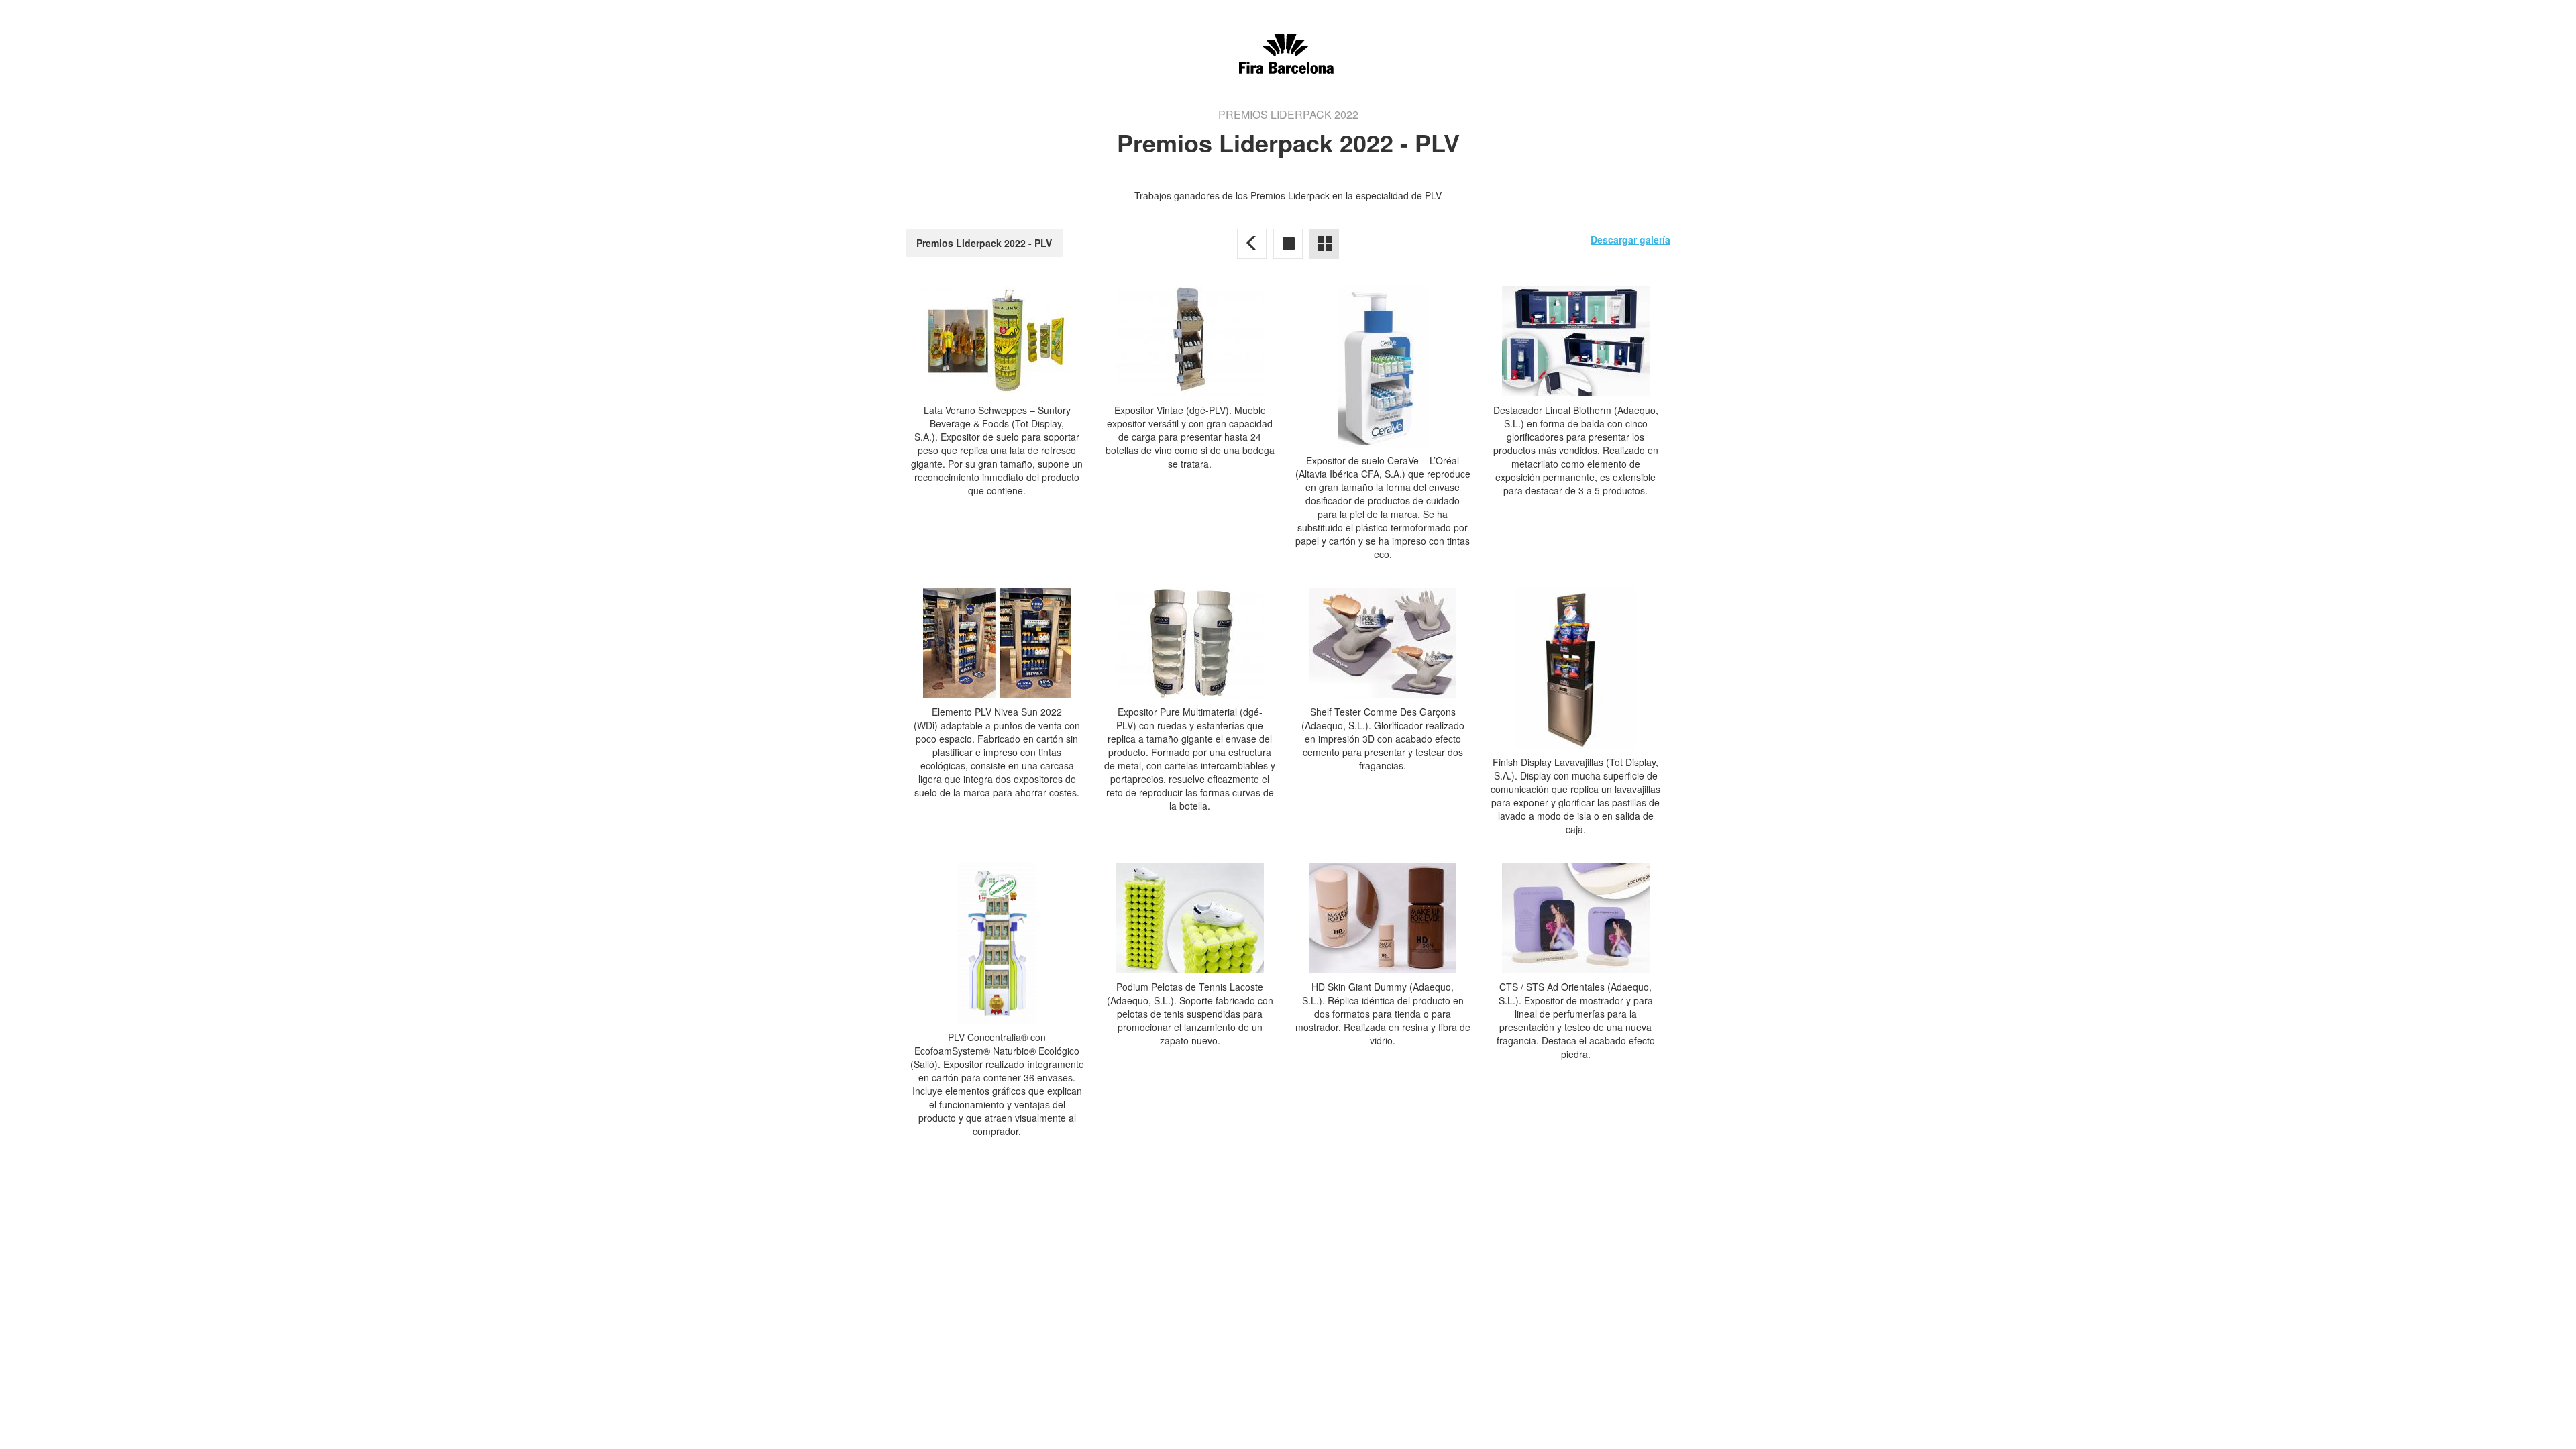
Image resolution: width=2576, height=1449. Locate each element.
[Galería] (1288, 244)
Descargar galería (1630, 239)
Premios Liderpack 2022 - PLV (984, 243)
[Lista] (1324, 244)
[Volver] (1252, 244)
